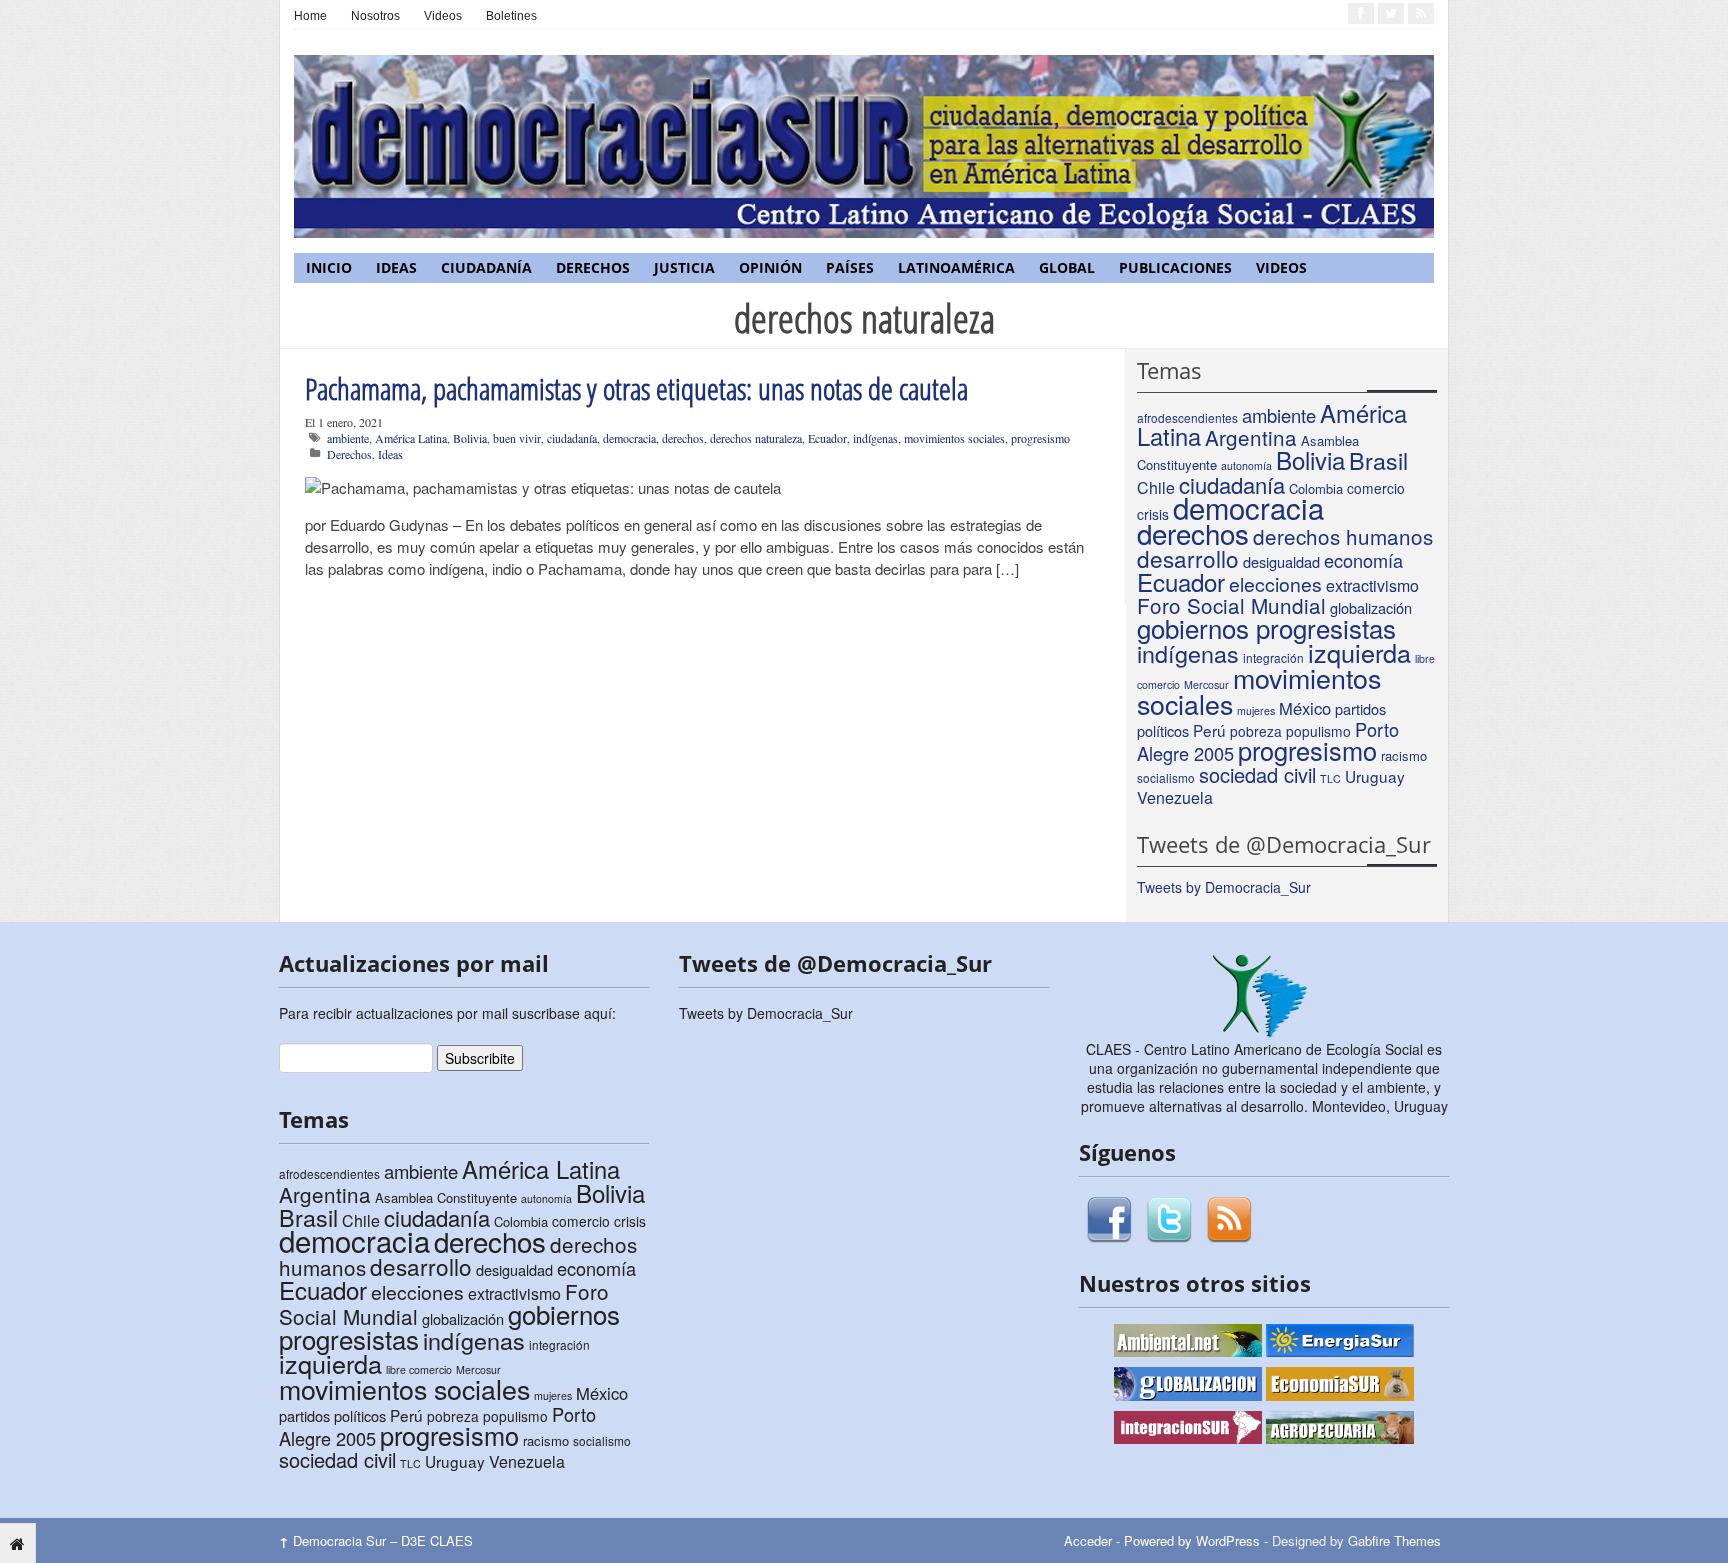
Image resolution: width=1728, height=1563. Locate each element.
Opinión (770, 267)
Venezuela (1175, 797)
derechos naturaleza (756, 438)
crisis (630, 1221)
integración (559, 1344)
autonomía (1246, 465)
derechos (683, 438)
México (1305, 708)
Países (850, 267)
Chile (1156, 487)
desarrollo (1188, 558)
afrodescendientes (1187, 417)
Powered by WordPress (1192, 1540)
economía (1363, 560)
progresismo (1040, 438)
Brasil (1378, 460)
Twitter (1169, 1220)
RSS (1229, 1220)
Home (310, 16)
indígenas (875, 438)
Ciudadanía (486, 267)
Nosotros (375, 16)
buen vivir (517, 438)
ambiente (348, 438)
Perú (1209, 730)
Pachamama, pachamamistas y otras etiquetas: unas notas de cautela (636, 388)
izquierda (1359, 652)
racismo (1404, 755)
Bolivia (470, 438)
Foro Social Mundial (1231, 605)
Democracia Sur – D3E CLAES (376, 1540)
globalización (1371, 607)
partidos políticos (332, 1415)
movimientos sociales (954, 438)
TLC (1330, 778)
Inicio (329, 267)
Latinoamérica (956, 267)
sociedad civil (1257, 774)
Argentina (1251, 437)
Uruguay (1375, 776)
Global (1067, 267)
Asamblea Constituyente (446, 1197)
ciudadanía (572, 438)
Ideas (396, 267)
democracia (629, 438)
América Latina (411, 438)
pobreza (1256, 731)
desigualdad (1281, 561)
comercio (1376, 488)
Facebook (1109, 1220)
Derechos (593, 267)
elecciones (1275, 584)
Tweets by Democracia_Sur (1224, 887)
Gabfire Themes (1394, 1540)
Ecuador (827, 438)
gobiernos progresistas (1266, 627)
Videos (443, 16)
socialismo (1166, 777)
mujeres (1256, 710)
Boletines (511, 16)
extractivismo (1372, 585)
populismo (1318, 731)
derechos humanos (1343, 536)
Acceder (1088, 1540)
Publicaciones (1175, 267)
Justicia (684, 267)
